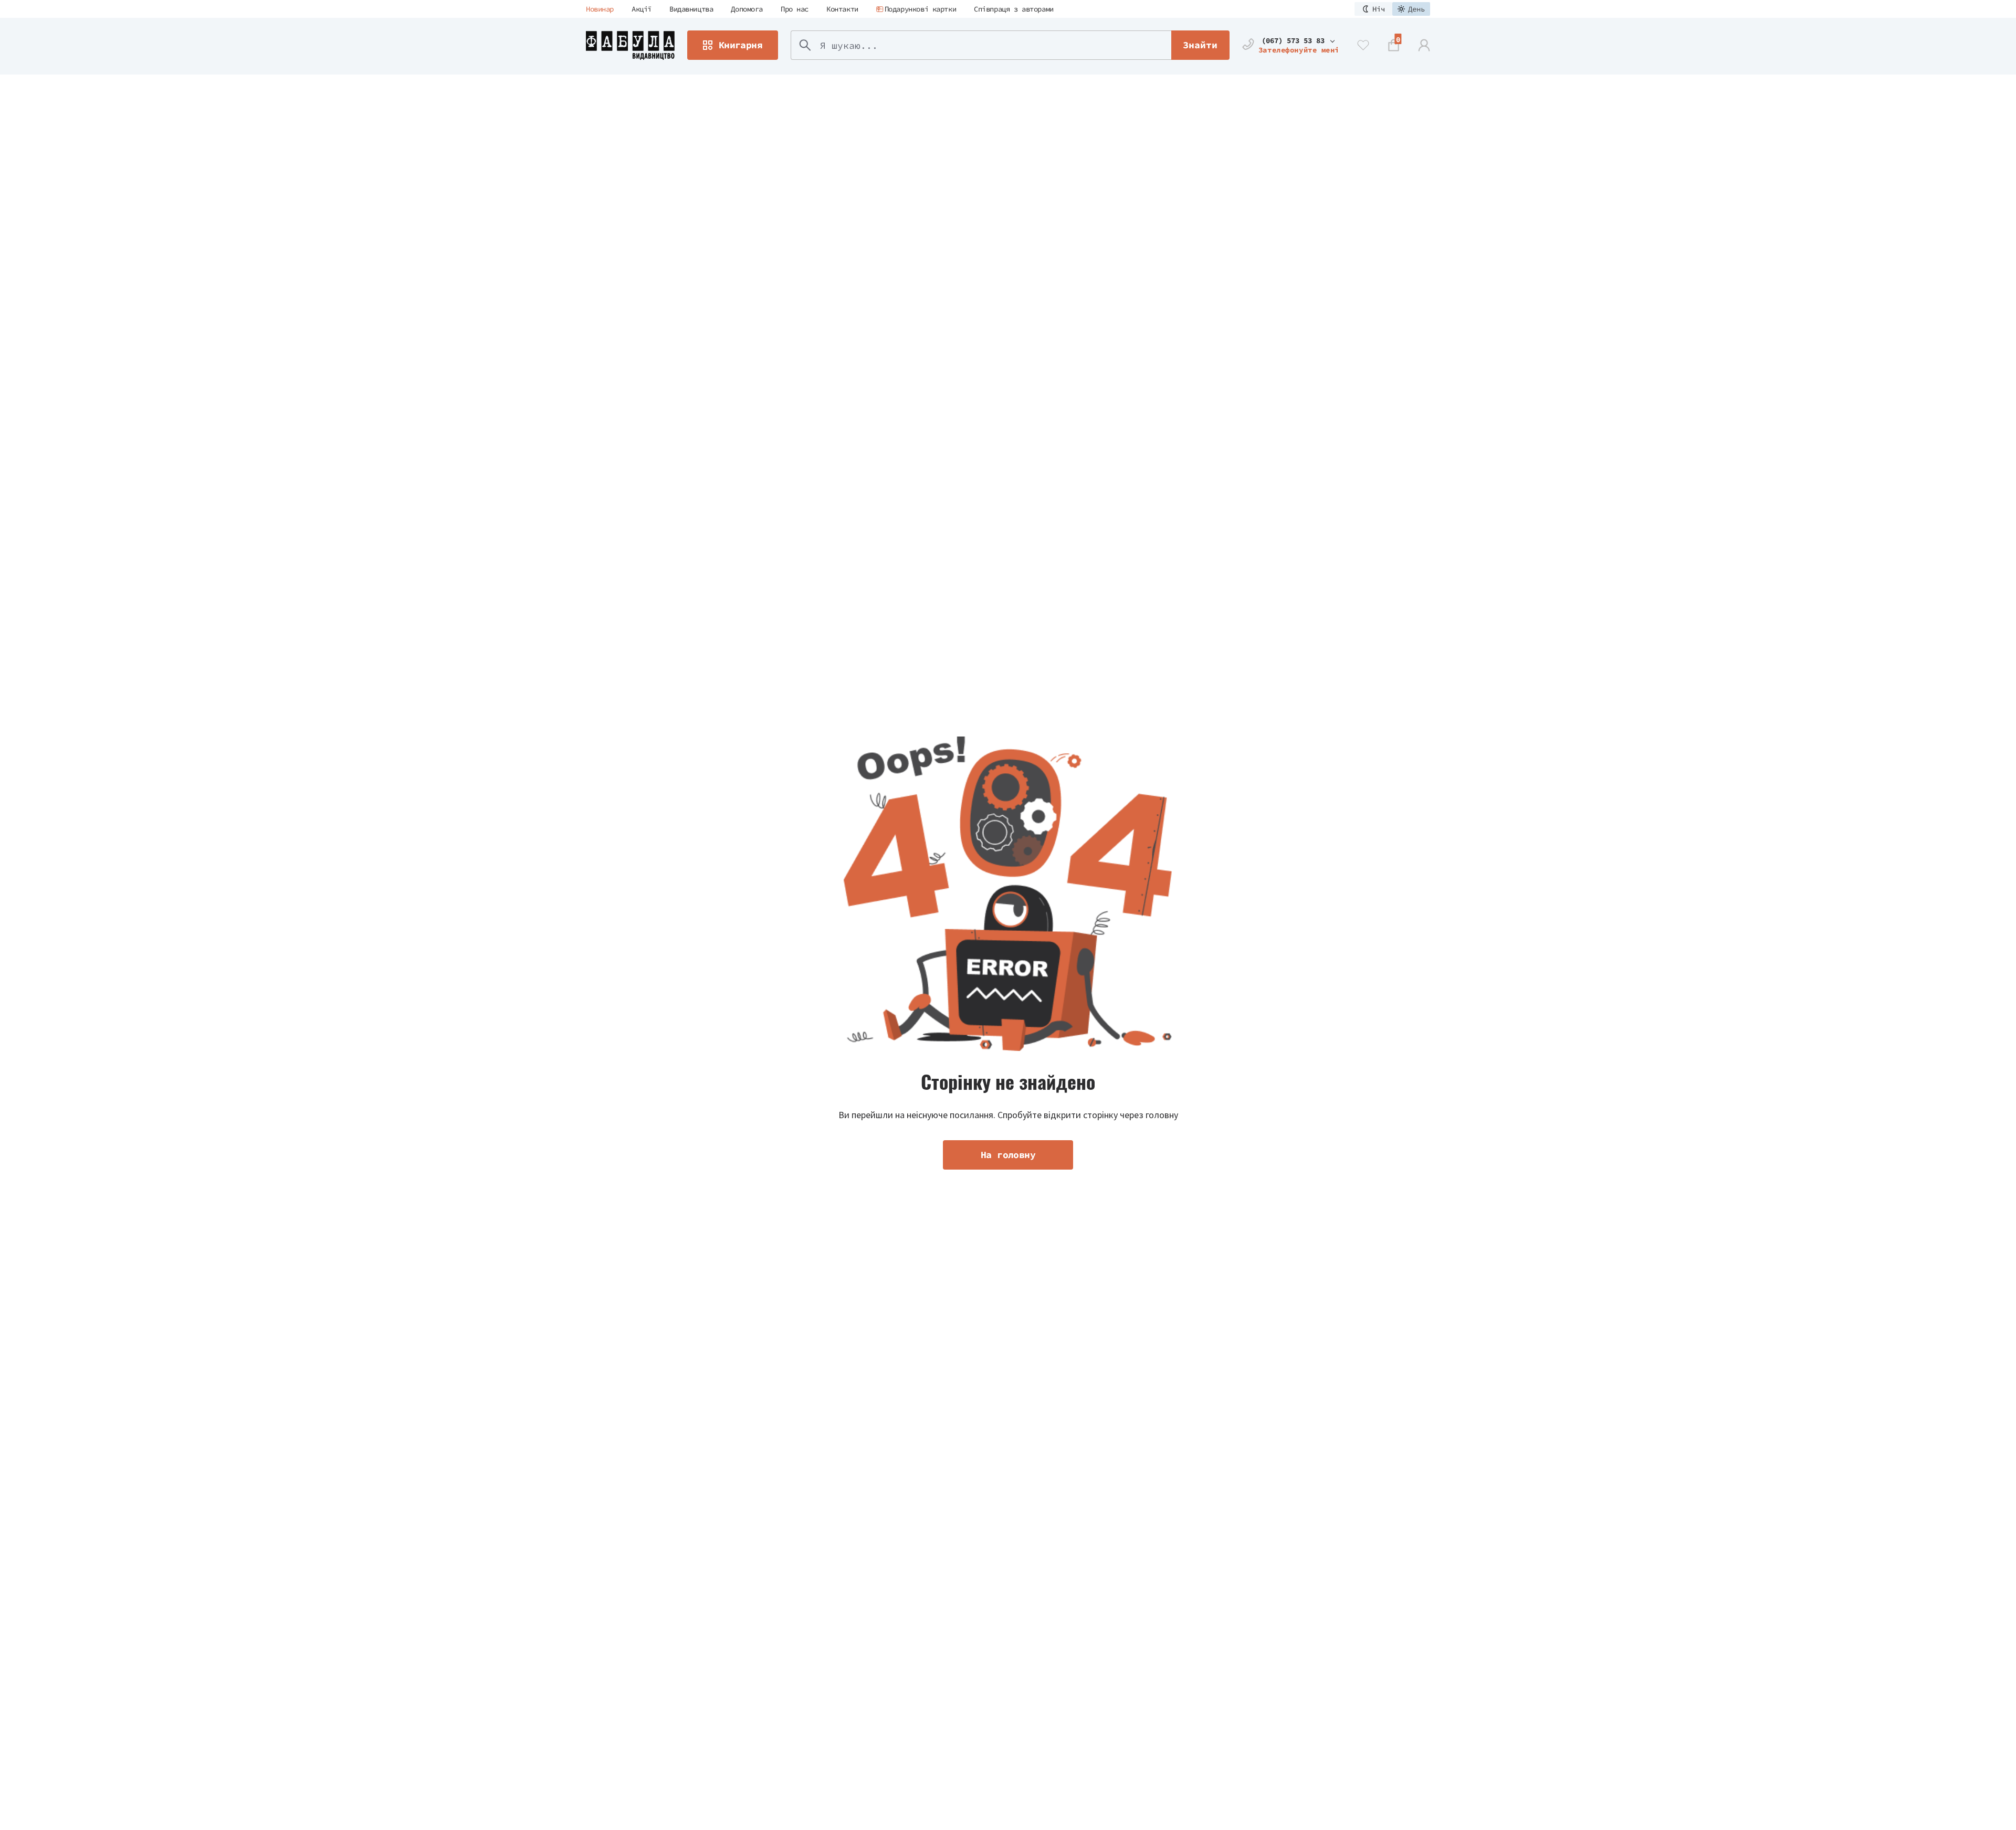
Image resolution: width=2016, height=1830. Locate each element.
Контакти (842, 9)
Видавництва (691, 9)
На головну (1008, 1155)
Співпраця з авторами (1014, 9)
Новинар (600, 9)
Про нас (795, 9)
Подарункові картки (920, 9)
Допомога (747, 9)
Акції (642, 9)
